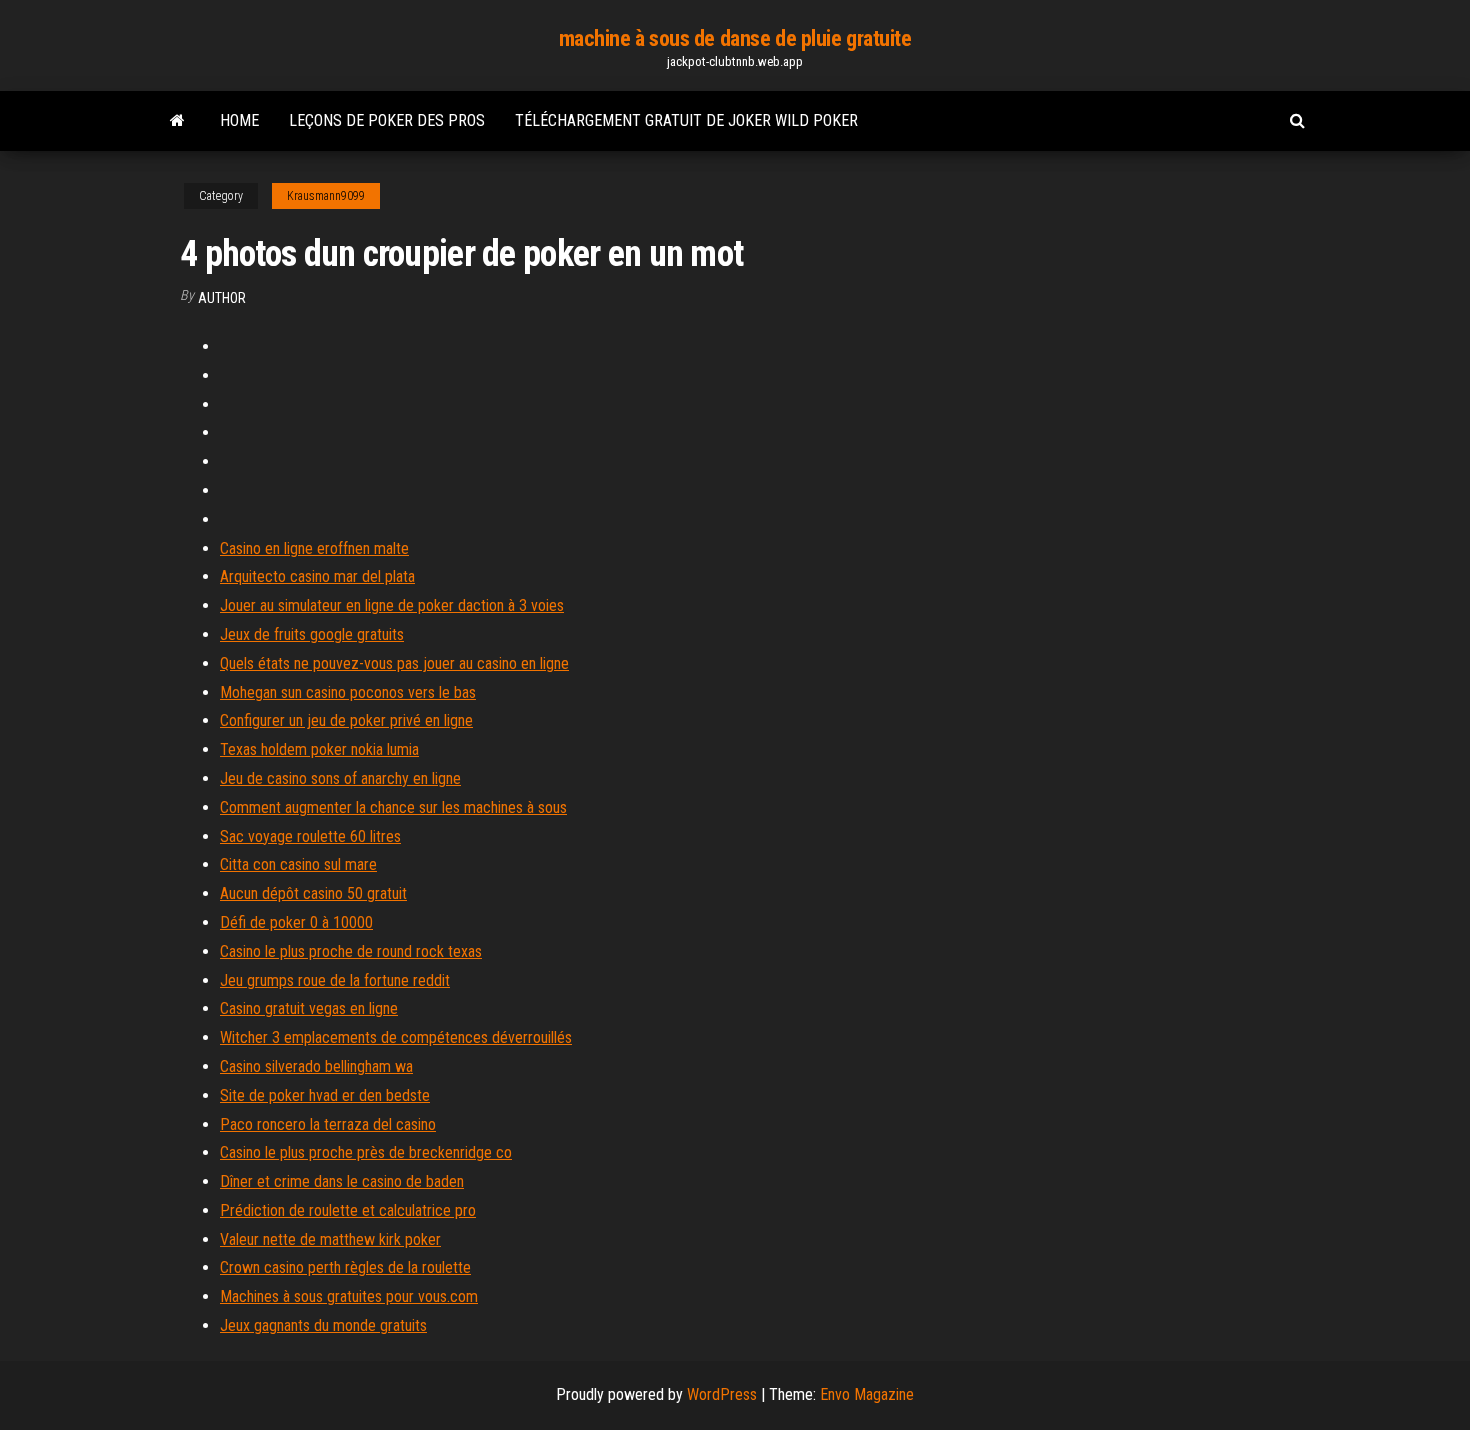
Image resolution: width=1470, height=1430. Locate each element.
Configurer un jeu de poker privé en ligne (346, 720)
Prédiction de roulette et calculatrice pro (348, 1210)
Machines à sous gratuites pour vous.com (349, 1296)
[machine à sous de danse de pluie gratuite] (177, 121)
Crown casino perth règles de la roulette (345, 1267)
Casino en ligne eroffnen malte (314, 548)
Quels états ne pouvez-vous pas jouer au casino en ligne (394, 663)
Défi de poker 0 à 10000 (296, 922)
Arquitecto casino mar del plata (317, 576)
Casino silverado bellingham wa (316, 1066)
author (222, 298)
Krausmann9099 (326, 196)
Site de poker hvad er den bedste (325, 1095)
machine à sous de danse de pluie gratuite (735, 38)
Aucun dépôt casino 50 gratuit (313, 893)
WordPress (722, 1394)
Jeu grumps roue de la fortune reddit (335, 980)
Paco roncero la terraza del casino (328, 1124)
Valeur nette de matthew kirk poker (330, 1239)
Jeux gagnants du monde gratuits (323, 1325)
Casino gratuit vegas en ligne (309, 1008)
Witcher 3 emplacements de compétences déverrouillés (396, 1037)
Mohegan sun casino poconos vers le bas (348, 692)
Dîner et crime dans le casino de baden (342, 1181)
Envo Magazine (867, 1394)
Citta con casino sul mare (298, 864)
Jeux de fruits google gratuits (312, 634)
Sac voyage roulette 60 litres (310, 836)
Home (239, 120)
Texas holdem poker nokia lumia (319, 749)
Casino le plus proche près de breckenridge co (366, 1152)
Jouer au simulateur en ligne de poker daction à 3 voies (392, 605)
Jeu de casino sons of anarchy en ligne (340, 778)
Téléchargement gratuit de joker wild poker (686, 120)
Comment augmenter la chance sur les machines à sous (393, 807)
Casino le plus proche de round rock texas (351, 951)
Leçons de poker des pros (387, 120)
